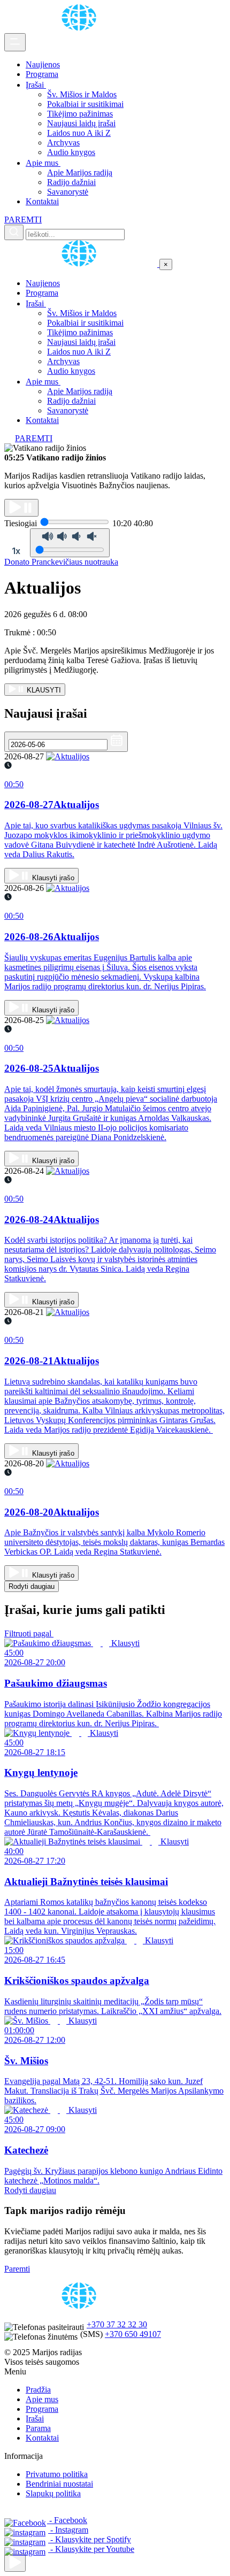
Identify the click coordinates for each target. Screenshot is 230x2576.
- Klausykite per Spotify (90, 2539)
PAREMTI (23, 220)
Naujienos (43, 64)
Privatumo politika (57, 2474)
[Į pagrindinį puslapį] (82, 264)
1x (16, 551)
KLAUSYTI (43, 690)
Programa (42, 74)
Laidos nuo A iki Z (79, 133)
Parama (38, 2428)
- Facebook (67, 2520)
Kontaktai (42, 201)
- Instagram (68, 2530)
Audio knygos (71, 152)
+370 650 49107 (133, 2334)
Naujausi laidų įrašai (81, 123)
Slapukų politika (53, 2493)
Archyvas (63, 143)
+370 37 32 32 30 (117, 2324)
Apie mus (43, 163)
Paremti (17, 2269)
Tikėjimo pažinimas (80, 114)
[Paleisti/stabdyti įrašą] (21, 508)
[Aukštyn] (15, 2563)
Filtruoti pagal (29, 1633)
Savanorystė (68, 192)
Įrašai (36, 85)
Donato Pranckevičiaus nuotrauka (61, 562)
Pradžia (38, 2390)
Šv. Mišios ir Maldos (82, 94)
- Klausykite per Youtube (91, 2549)
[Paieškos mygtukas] (14, 232)
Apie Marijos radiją (80, 172)
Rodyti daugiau (32, 1586)
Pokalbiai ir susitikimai (85, 104)
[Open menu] (15, 42)
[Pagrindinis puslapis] (81, 28)
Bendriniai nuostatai (59, 2484)
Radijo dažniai (71, 182)
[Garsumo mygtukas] (70, 543)
